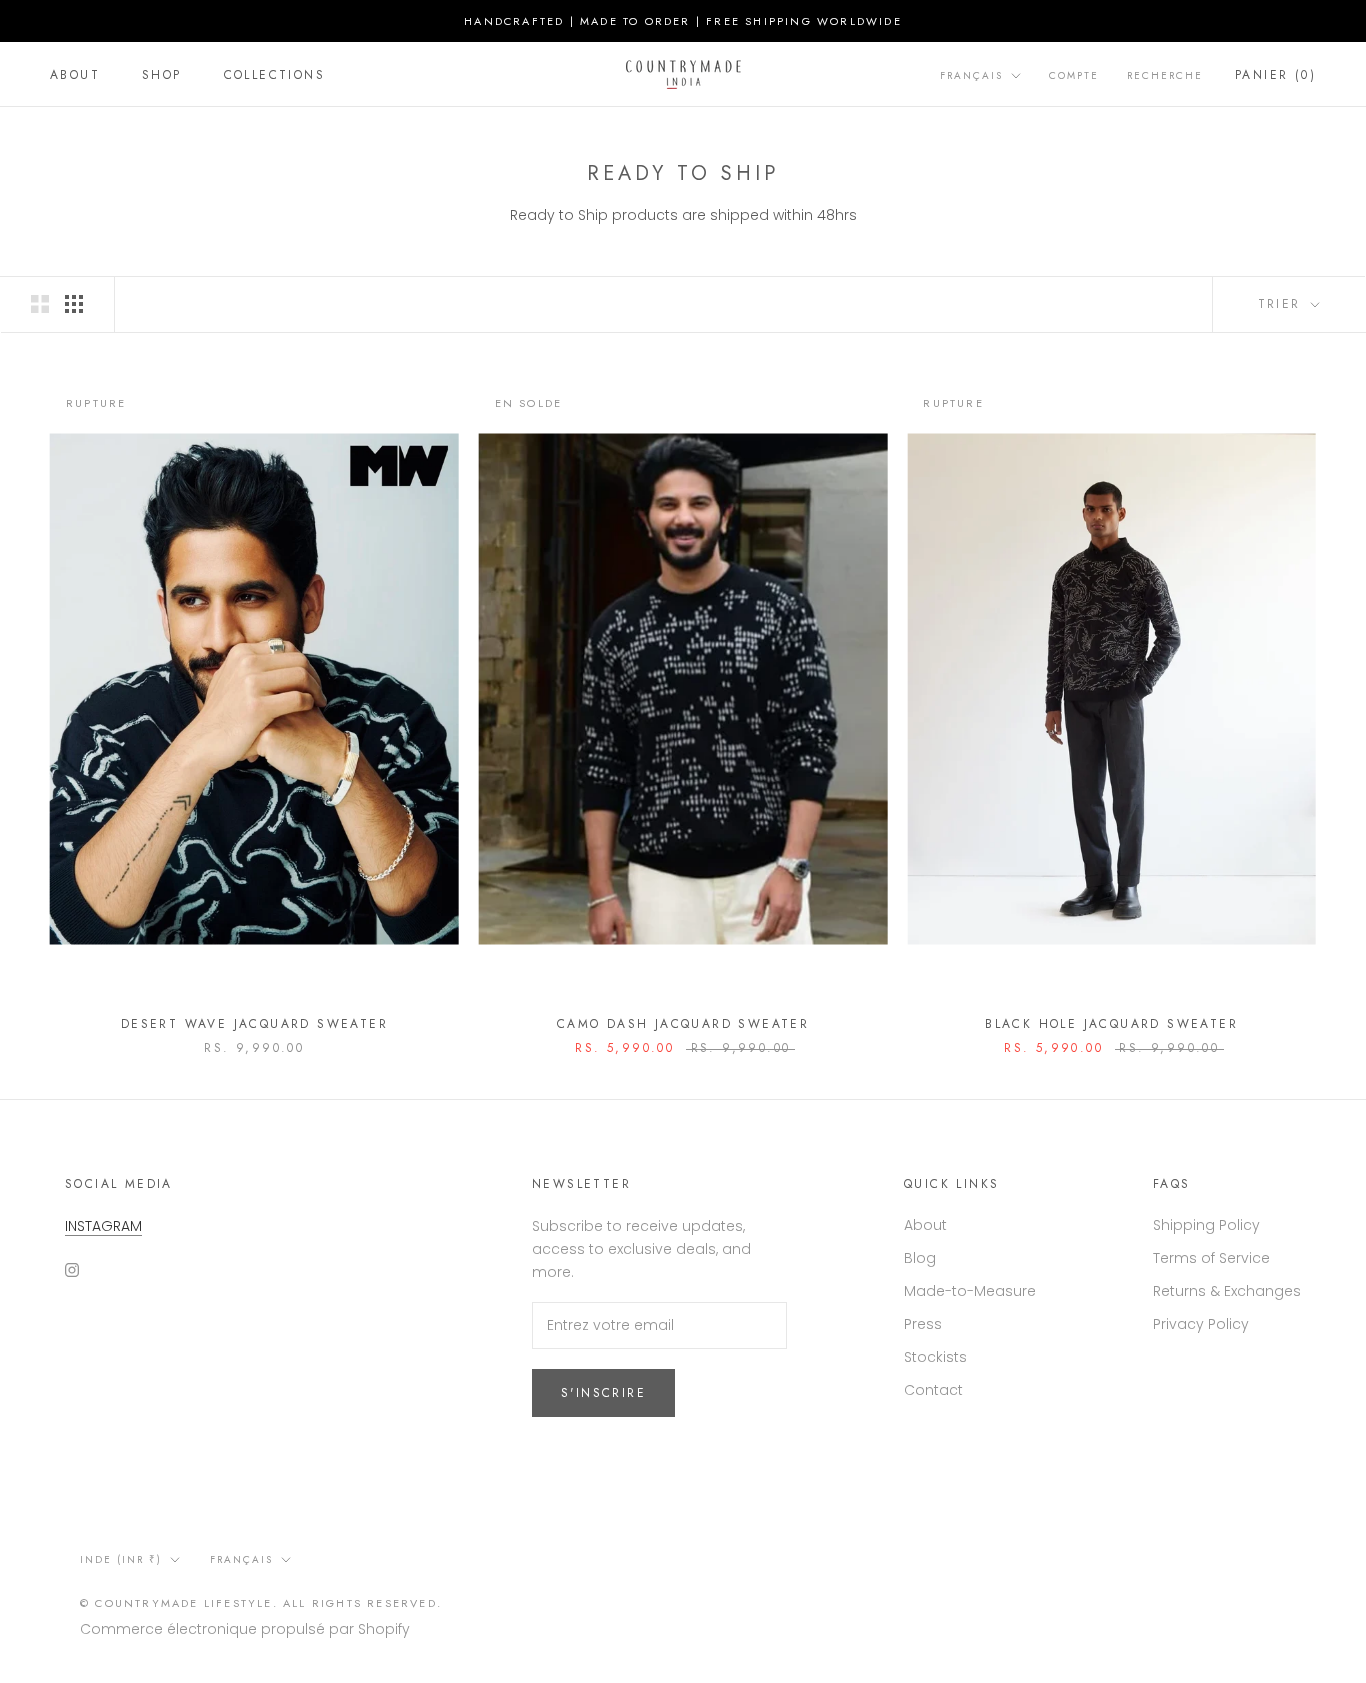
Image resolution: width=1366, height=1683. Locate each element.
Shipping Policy (1206, 1225)
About (75, 75)
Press (923, 1324)
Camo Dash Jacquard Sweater (683, 1024)
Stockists (935, 1357)
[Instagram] (72, 1269)
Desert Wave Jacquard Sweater (254, 1024)
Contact (933, 1390)
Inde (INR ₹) (121, 1559)
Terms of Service (1211, 1258)
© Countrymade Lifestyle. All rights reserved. (261, 1603)
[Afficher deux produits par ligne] (40, 304)
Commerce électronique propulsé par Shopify (245, 1629)
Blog (920, 1258)
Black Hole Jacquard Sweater (1111, 1024)
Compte (1074, 75)
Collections (274, 75)
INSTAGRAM (103, 1226)
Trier (1282, 304)
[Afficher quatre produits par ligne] (74, 304)
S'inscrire (603, 1393)
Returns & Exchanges (1227, 1291)
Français (971, 75)
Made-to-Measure (970, 1291)
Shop (162, 75)
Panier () (1275, 75)
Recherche (1165, 75)
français (241, 1559)
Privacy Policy (1201, 1324)
